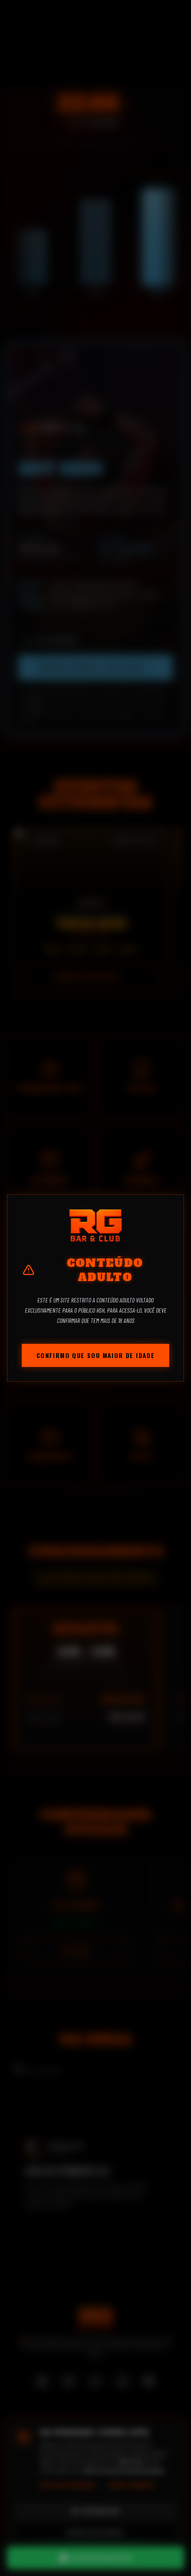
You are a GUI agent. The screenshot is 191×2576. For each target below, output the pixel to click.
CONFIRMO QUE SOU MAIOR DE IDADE (95, 1355)
